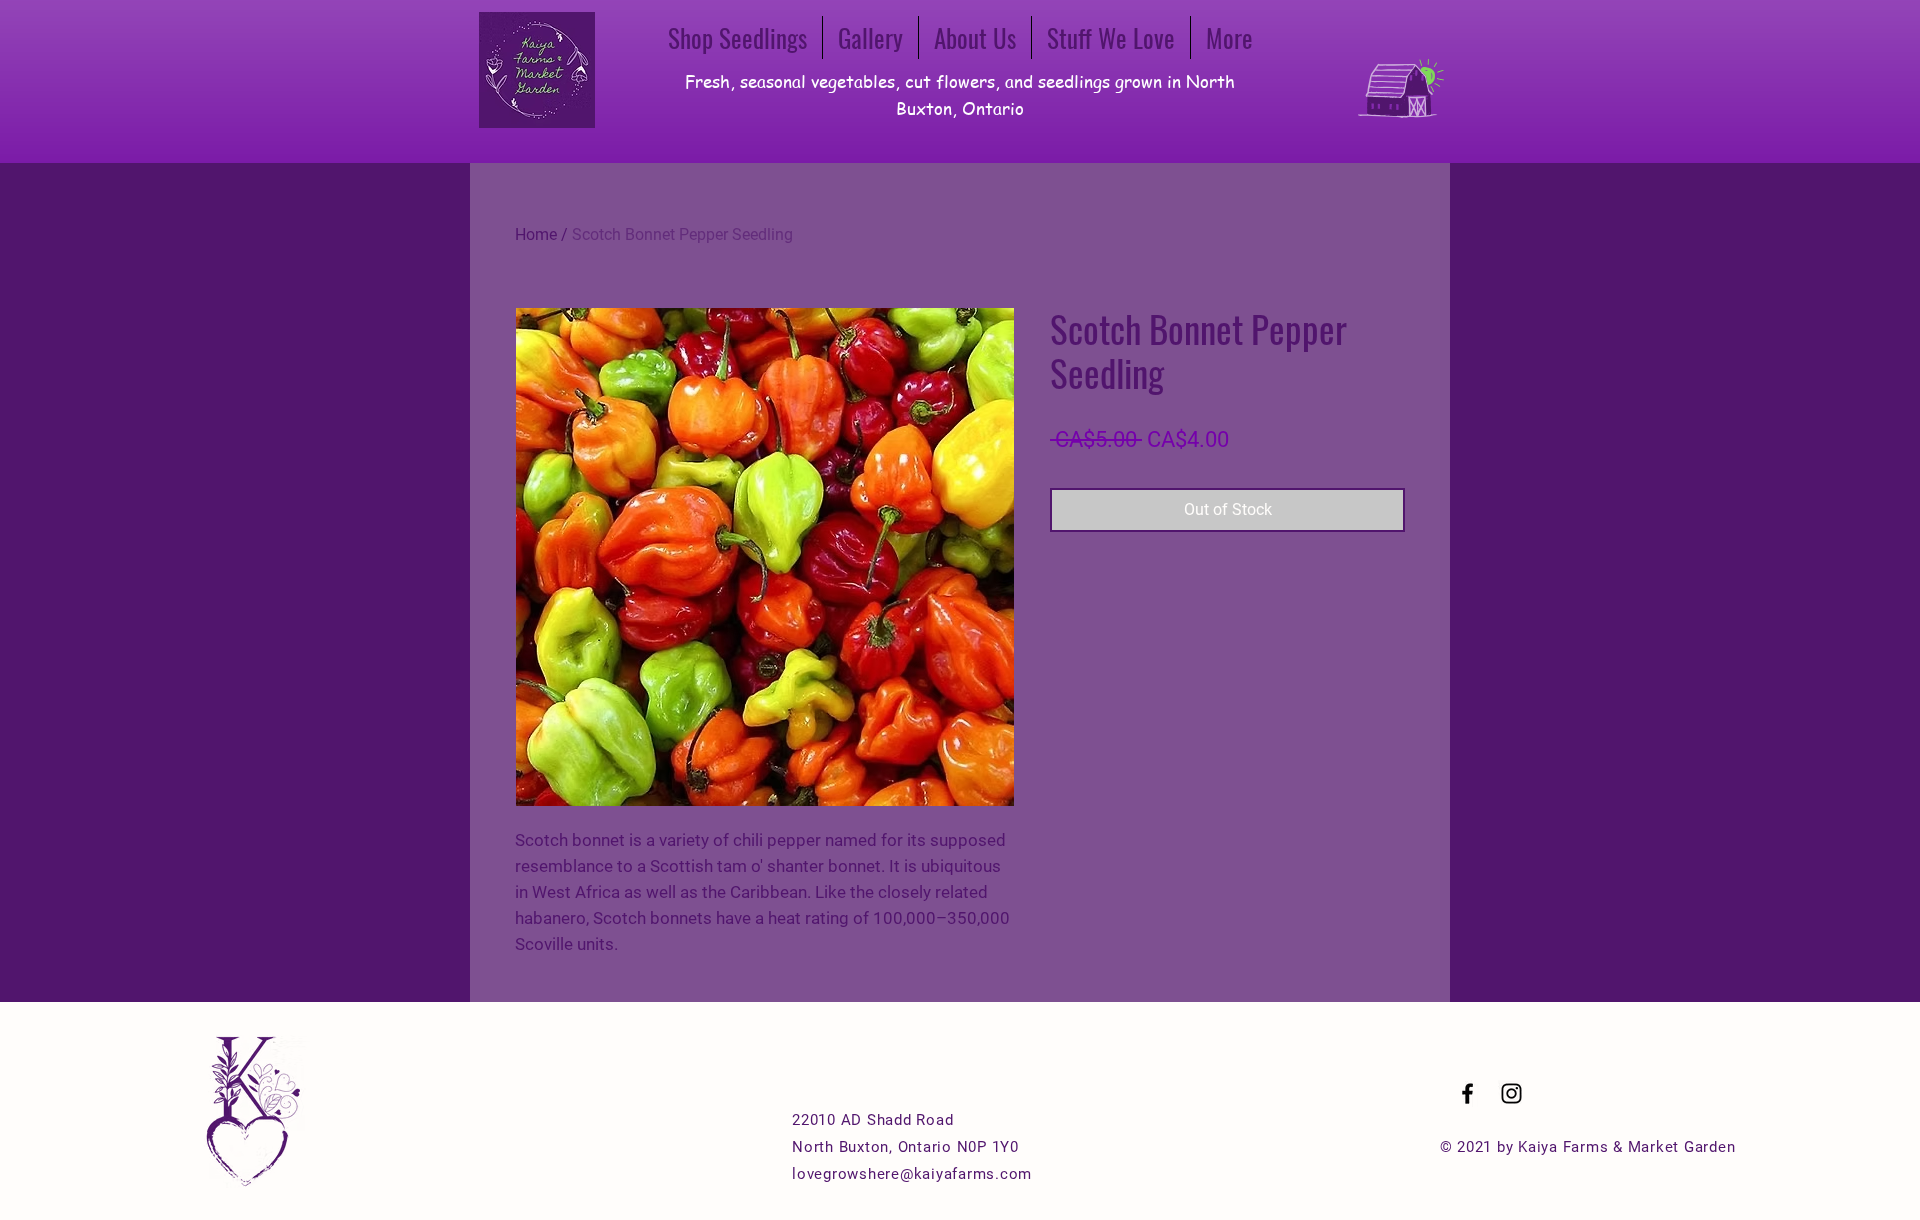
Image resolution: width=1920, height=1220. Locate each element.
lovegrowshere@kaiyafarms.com (912, 1174)
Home (536, 234)
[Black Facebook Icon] (1467, 1093)
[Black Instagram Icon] (1511, 1093)
